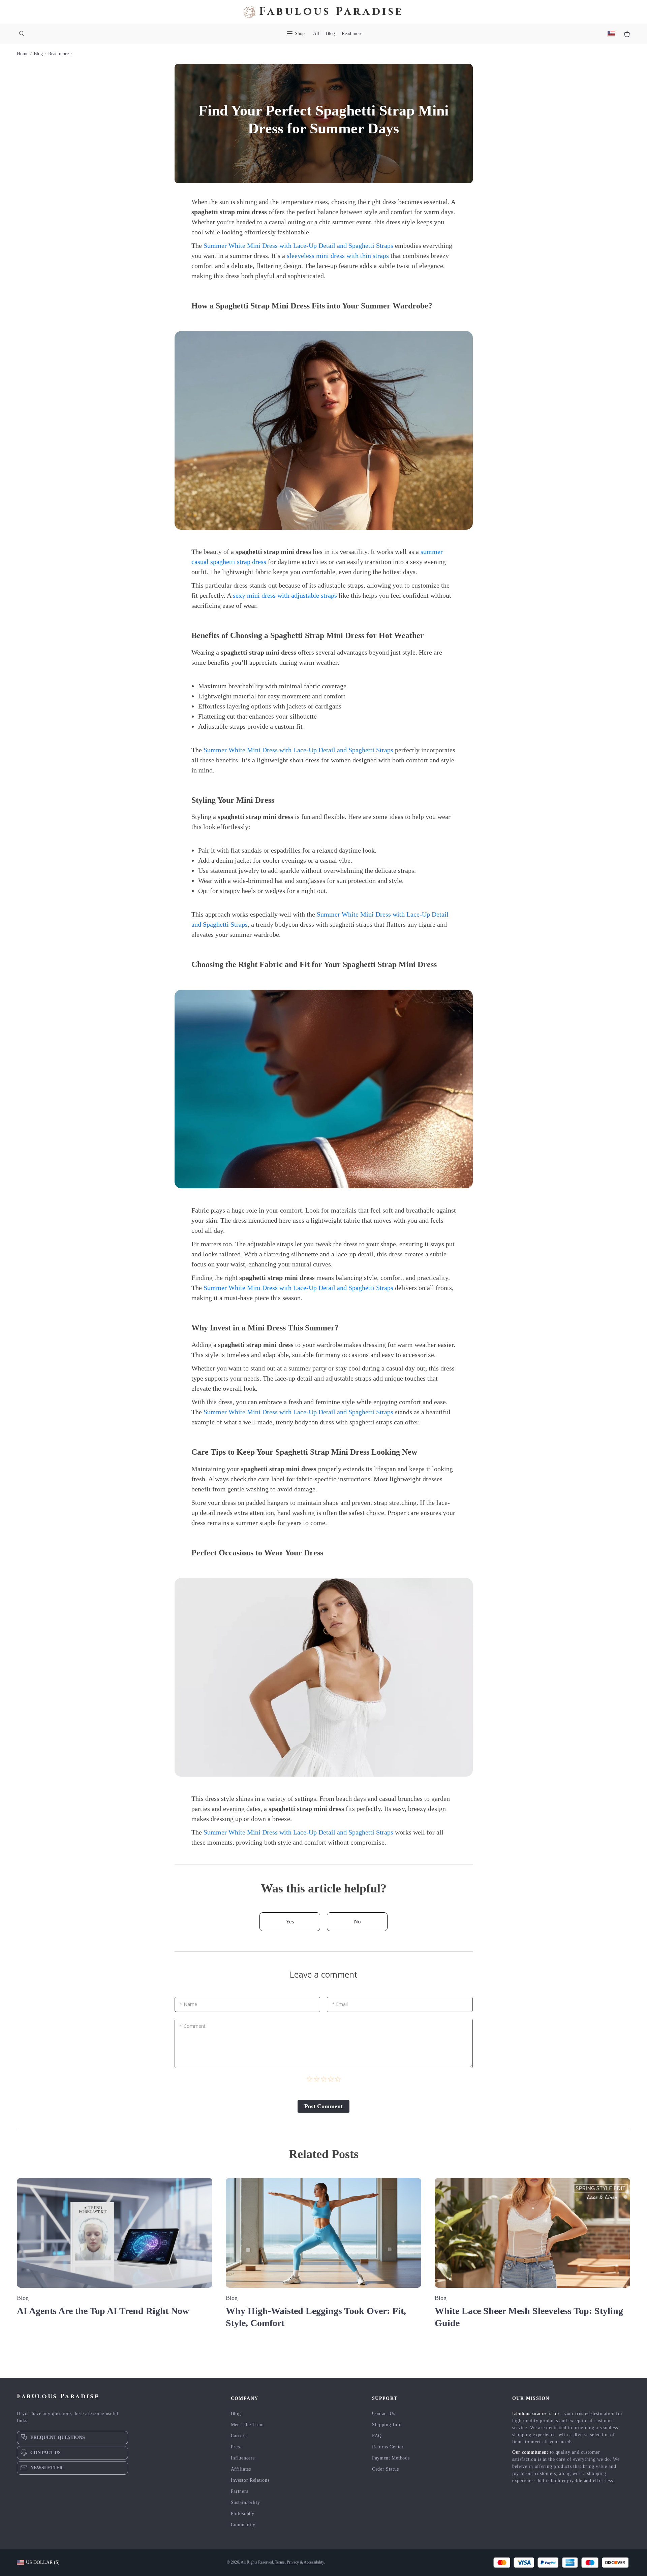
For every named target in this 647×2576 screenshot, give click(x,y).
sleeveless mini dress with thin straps (338, 256)
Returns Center (388, 2447)
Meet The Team (247, 2425)
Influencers (243, 2458)
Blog (330, 34)
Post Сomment (323, 2106)
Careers (239, 2436)
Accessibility (314, 2562)
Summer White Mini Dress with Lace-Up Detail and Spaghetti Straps (298, 245)
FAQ (377, 2436)
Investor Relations (250, 2480)
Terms (280, 2562)
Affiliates (241, 2469)
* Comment (193, 2026)
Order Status (385, 2469)
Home (23, 54)
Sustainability (245, 2502)
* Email (340, 2004)
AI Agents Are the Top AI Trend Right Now (103, 2311)
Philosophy (243, 2514)
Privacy (293, 2562)
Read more (352, 34)
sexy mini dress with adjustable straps (285, 595)
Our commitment (530, 2452)
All (316, 34)
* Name (188, 2004)
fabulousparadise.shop (536, 2414)
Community (243, 2525)
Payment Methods (391, 2458)
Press (236, 2447)
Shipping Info (387, 2425)
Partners (240, 2491)
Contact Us (384, 2414)
